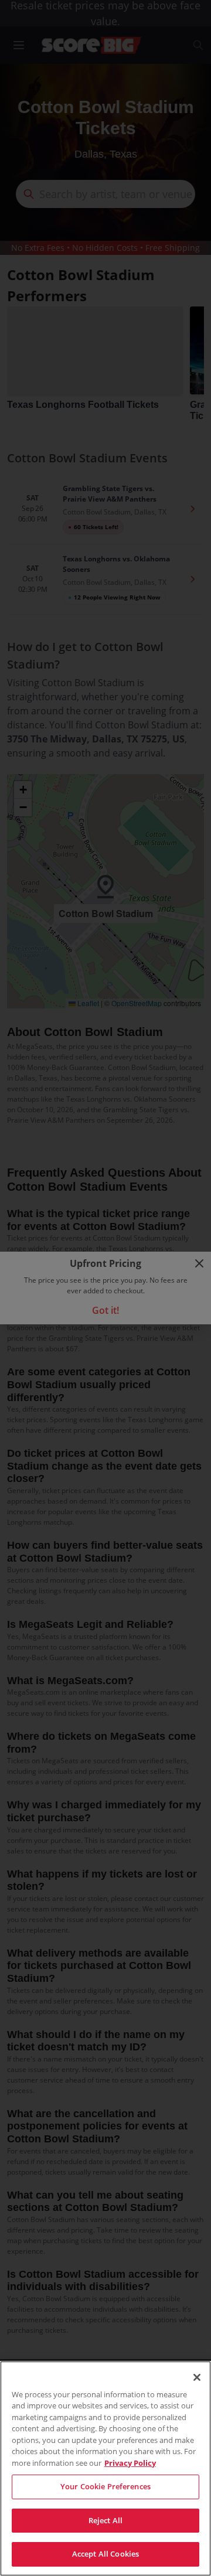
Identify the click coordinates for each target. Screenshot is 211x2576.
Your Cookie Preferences (105, 2486)
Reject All (105, 2520)
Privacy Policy (130, 2463)
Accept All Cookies (105, 2554)
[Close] (197, 2377)
